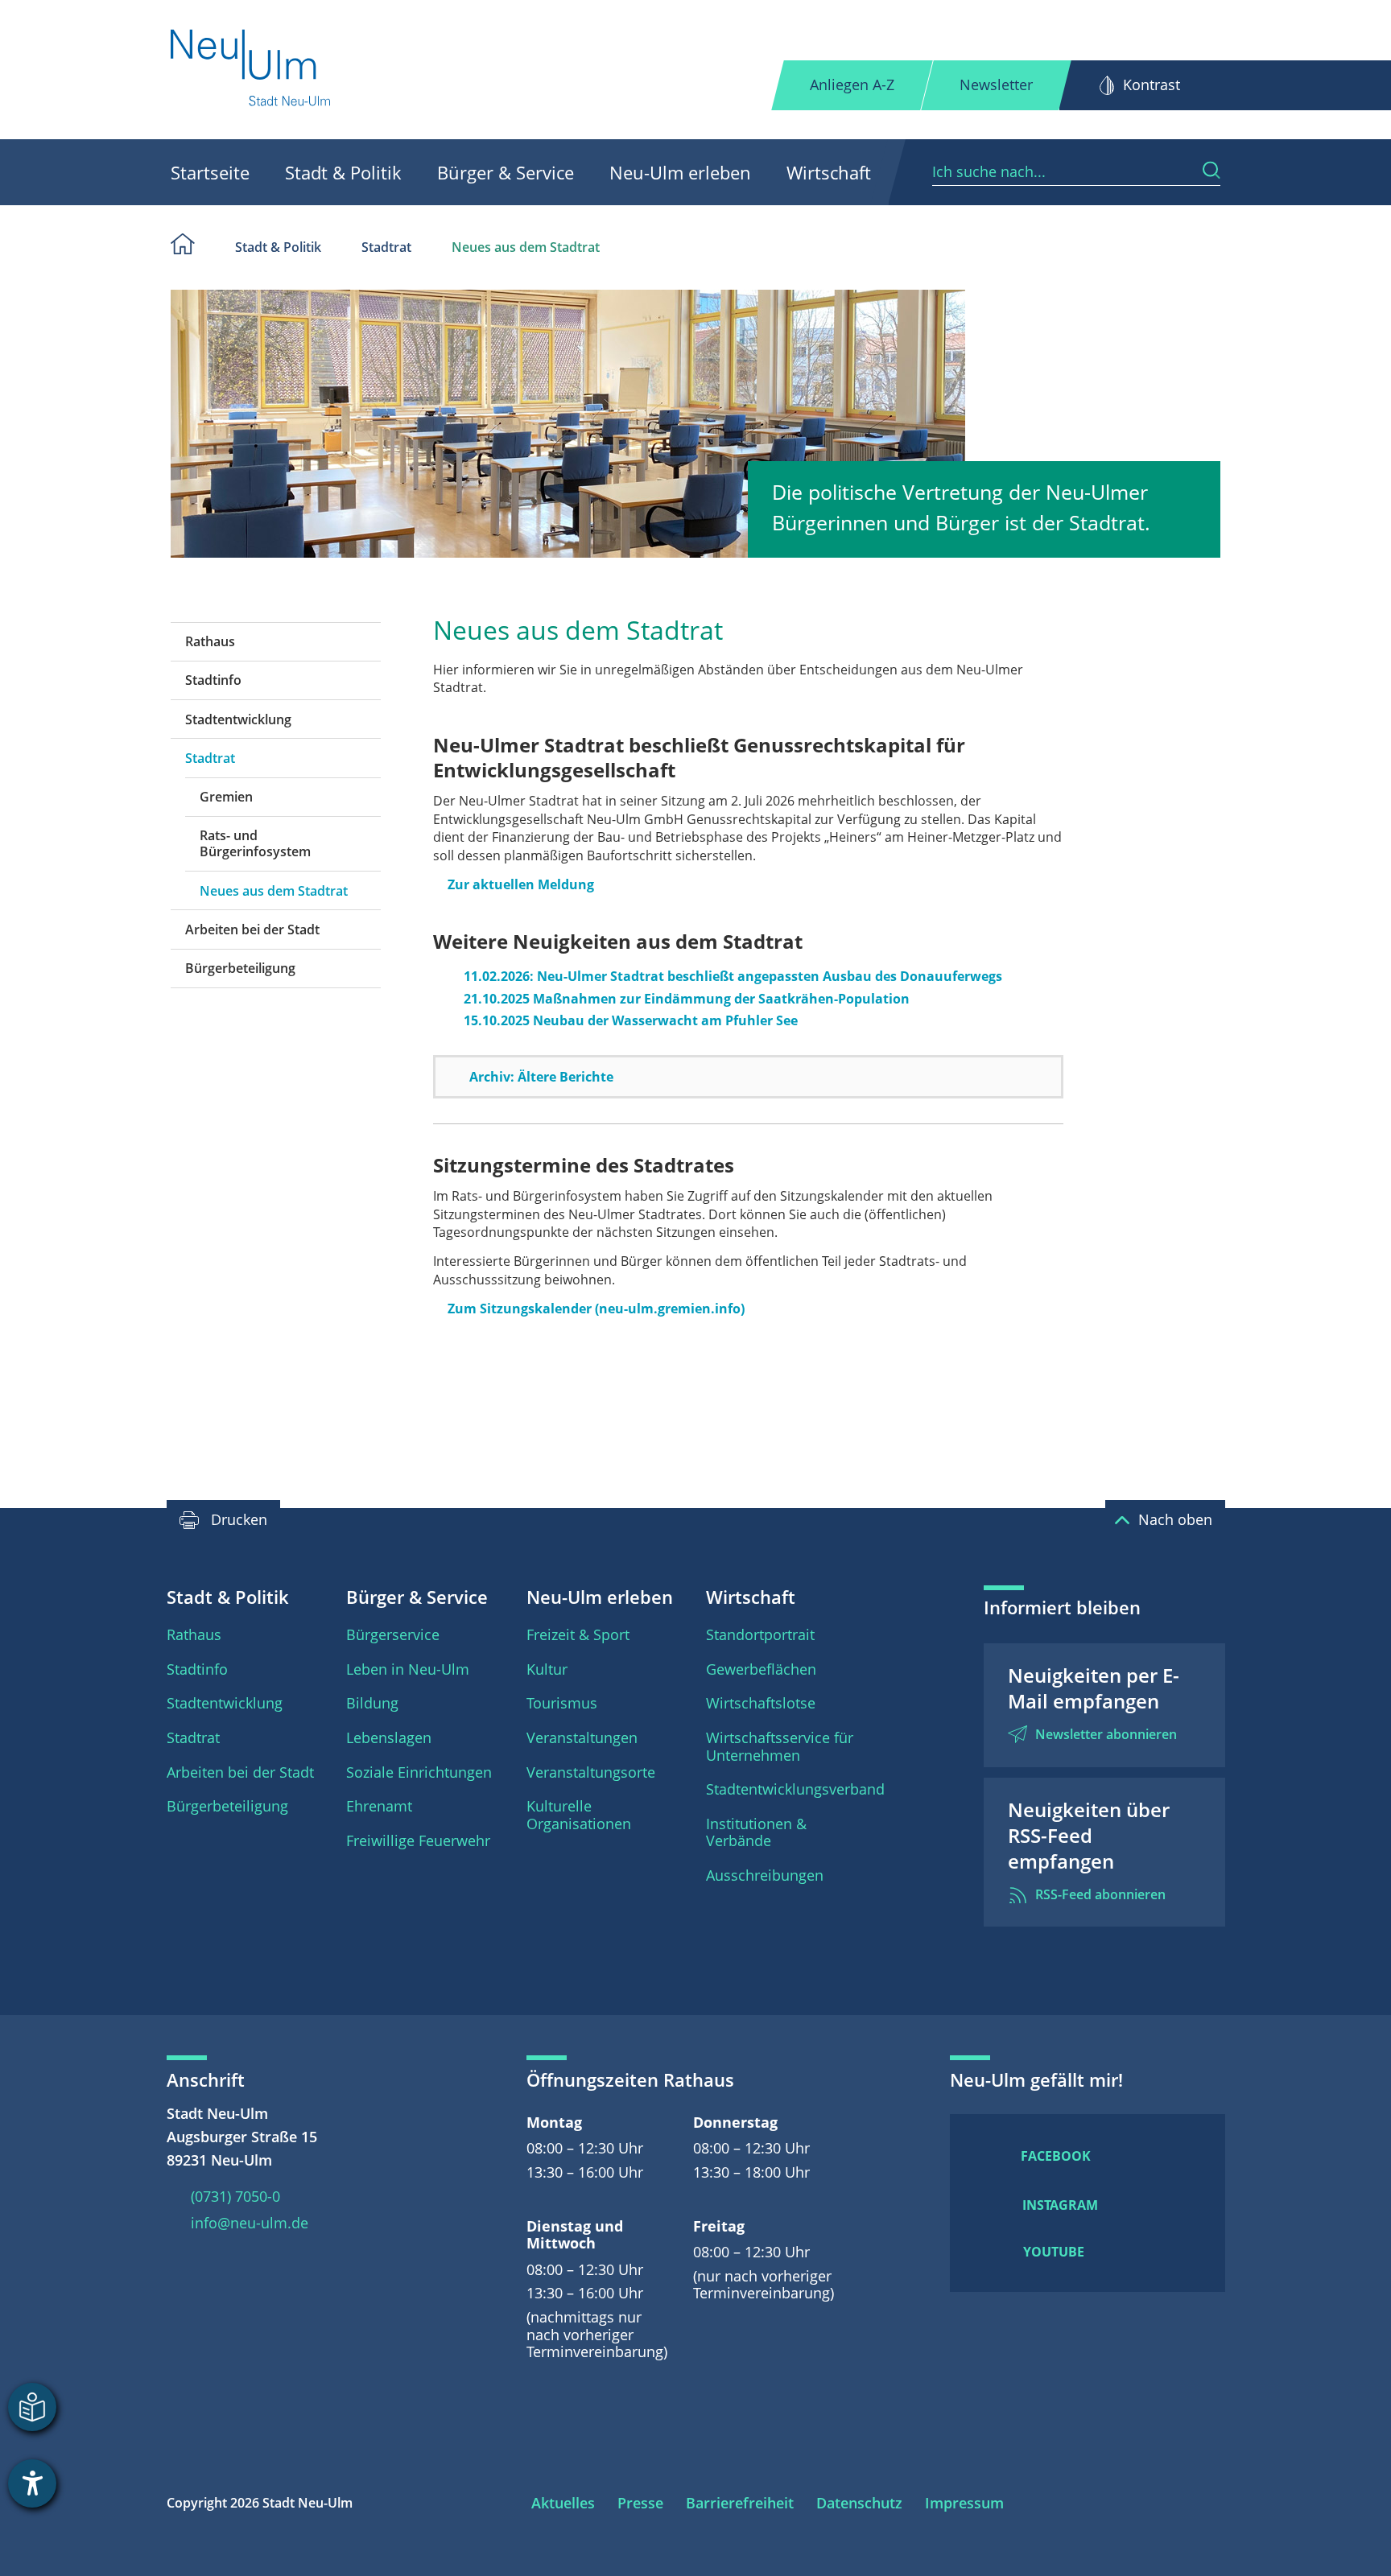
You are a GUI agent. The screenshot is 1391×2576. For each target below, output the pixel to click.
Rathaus (210, 641)
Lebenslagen (389, 1737)
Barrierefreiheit (740, 2503)
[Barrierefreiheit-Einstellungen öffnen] (32, 2483)
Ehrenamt (379, 1806)
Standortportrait (760, 1634)
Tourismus (562, 1703)
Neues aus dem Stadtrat (526, 247)
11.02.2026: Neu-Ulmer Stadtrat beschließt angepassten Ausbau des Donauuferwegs (733, 976)
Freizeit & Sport (578, 1634)
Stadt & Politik (343, 172)
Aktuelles (563, 2503)
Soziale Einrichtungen (419, 1772)
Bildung (372, 1703)
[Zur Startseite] (252, 70)
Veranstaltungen (582, 1737)
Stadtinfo (213, 680)
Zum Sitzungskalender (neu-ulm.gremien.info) (596, 1309)
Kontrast (1152, 84)
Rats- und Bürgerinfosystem (255, 843)
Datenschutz (859, 2503)
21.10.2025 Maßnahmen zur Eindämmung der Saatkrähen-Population (687, 999)
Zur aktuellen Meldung (521, 884)
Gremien (226, 797)
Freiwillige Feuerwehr (418, 1840)
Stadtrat (386, 247)
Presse (640, 2503)
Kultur (547, 1669)
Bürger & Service (506, 172)
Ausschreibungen (765, 1875)
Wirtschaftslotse (761, 1703)
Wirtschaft (829, 172)
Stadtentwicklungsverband (795, 1789)
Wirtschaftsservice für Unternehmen (780, 1746)
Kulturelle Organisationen (579, 1815)
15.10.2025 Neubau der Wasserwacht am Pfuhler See (631, 1020)
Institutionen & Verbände (756, 1832)
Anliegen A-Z (852, 84)
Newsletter (996, 84)
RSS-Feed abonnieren (1100, 1894)
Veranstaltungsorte (591, 1772)
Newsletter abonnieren (1106, 1734)
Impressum (964, 2503)
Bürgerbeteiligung (240, 968)
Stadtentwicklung (238, 719)
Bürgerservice (393, 1634)
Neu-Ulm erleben (680, 172)
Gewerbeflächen (761, 1669)
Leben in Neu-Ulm (408, 1669)
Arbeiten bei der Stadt (252, 929)
